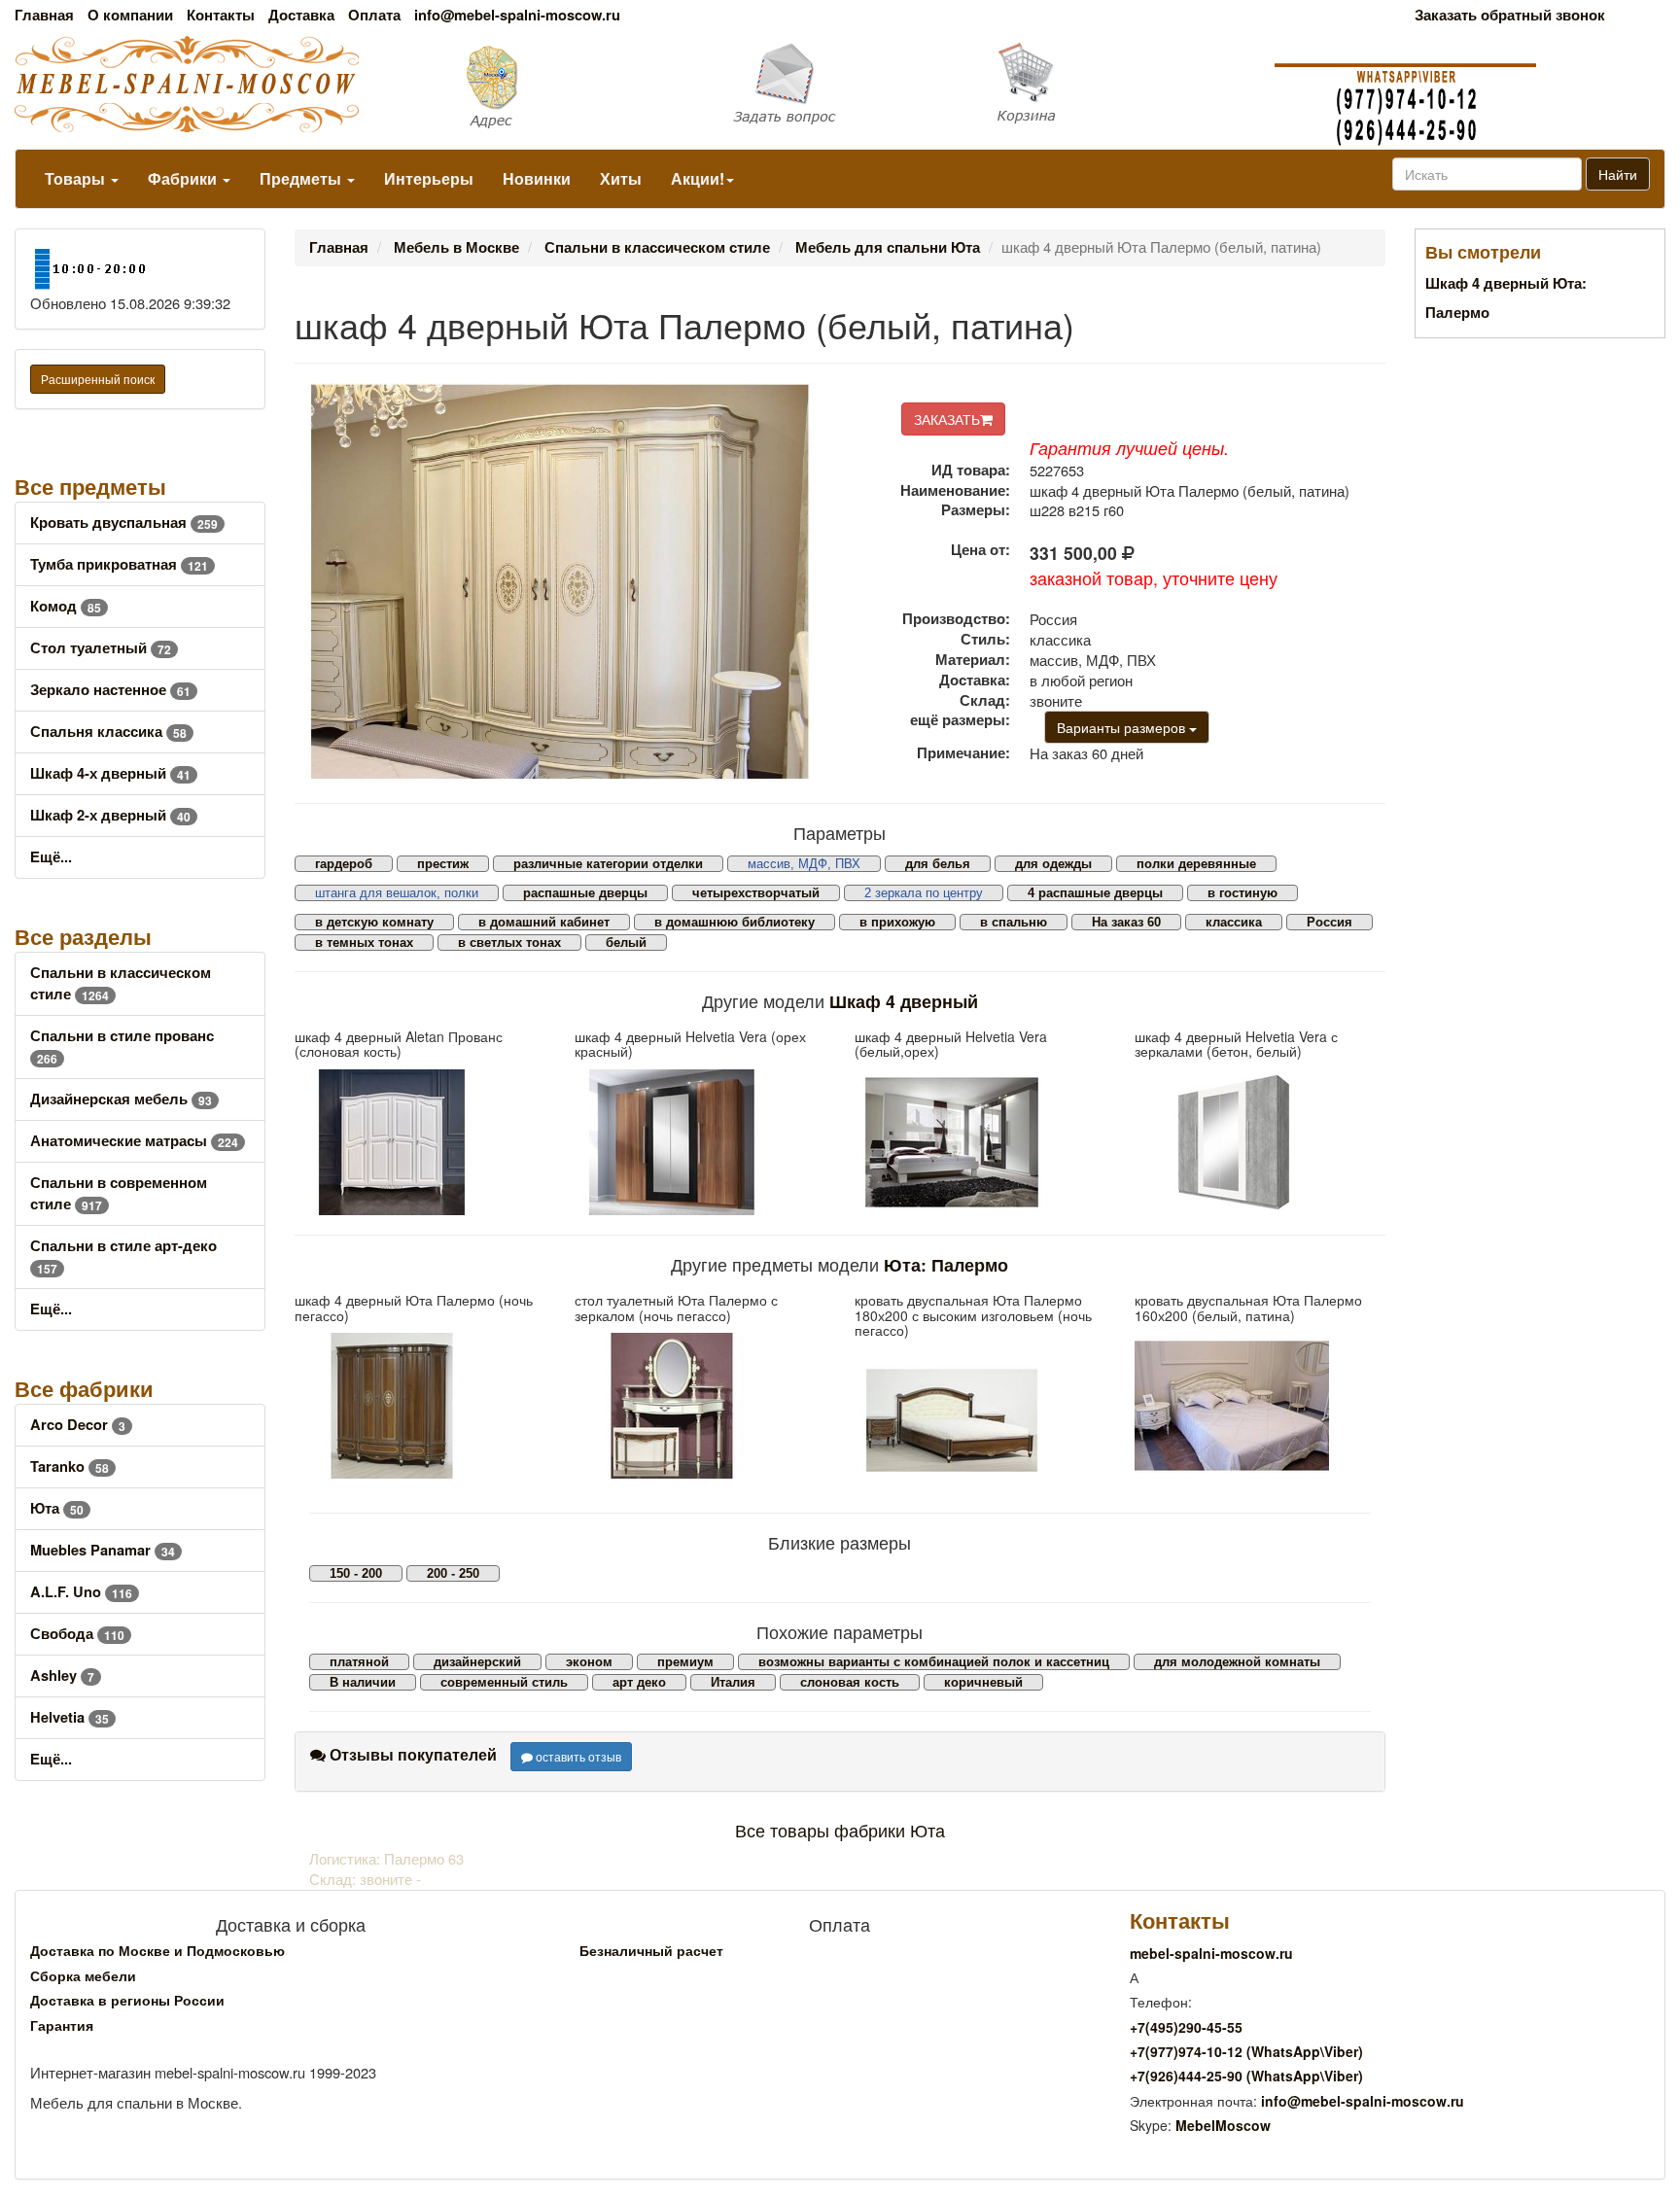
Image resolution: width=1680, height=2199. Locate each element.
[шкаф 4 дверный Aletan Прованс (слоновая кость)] (420, 1142)
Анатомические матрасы (134, 1141)
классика (1234, 922)
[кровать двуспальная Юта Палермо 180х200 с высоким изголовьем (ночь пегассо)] (980, 1420)
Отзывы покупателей (411, 1754)
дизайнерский (477, 1662)
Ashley (62, 1675)
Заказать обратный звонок (1510, 15)
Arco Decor (78, 1425)
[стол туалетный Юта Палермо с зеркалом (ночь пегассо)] (700, 1406)
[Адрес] (560, 85)
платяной (359, 1662)
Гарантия (62, 2025)
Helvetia (70, 1717)
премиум (685, 1662)
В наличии (363, 1682)
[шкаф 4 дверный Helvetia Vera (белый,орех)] (980, 1142)
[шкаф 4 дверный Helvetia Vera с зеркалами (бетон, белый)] (1260, 1142)
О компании (130, 15)
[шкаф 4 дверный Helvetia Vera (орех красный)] (700, 1142)
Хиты (621, 178)
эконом (589, 1662)
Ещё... (51, 857)
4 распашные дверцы (1095, 893)
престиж (443, 864)
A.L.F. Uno (81, 1592)
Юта (57, 1508)
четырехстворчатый (756, 893)
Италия (733, 1682)
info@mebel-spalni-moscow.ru (517, 15)
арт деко (639, 1682)
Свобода (77, 1634)
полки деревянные (1196, 864)
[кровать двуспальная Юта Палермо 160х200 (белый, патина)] (1260, 1406)
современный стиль (504, 1682)
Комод (66, 606)
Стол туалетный (101, 648)
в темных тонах (364, 942)
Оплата (374, 15)
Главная (44, 15)
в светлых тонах (509, 942)
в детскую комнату (374, 922)
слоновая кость (850, 1682)
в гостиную (1242, 893)
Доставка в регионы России (127, 2000)
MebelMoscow (1223, 2125)
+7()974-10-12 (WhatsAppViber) (1246, 2051)
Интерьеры (429, 178)
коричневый (983, 1682)
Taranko (70, 1466)
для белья (938, 864)
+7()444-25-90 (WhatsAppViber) (1246, 2076)
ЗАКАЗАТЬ (947, 419)
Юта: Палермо (946, 1264)
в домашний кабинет (544, 922)
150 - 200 (356, 1573)
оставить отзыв (577, 1756)
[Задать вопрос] (840, 85)
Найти (1618, 174)
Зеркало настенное (110, 690)
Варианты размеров (1123, 727)
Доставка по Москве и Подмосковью (157, 1950)
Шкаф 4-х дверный (110, 773)
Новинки (537, 178)
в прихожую (897, 922)
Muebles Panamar (103, 1550)
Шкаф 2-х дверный (110, 815)
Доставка (301, 15)
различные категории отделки (608, 864)
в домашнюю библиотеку (735, 922)
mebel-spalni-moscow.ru (1211, 1953)
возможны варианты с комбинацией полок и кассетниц (934, 1662)
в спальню (1014, 922)
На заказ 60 (1126, 922)
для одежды (1053, 864)
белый (626, 942)
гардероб (344, 864)
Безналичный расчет (651, 1950)
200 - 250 (453, 1573)
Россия (1330, 922)
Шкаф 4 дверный (904, 1001)
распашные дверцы (585, 893)
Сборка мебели (83, 1975)
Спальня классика (108, 732)
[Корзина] (1120, 84)
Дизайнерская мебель (121, 1099)
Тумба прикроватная (119, 564)
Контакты (221, 15)
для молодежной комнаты (1237, 1662)
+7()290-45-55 (1186, 2027)
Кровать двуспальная (124, 523)
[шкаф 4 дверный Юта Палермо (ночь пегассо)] (420, 1406)
